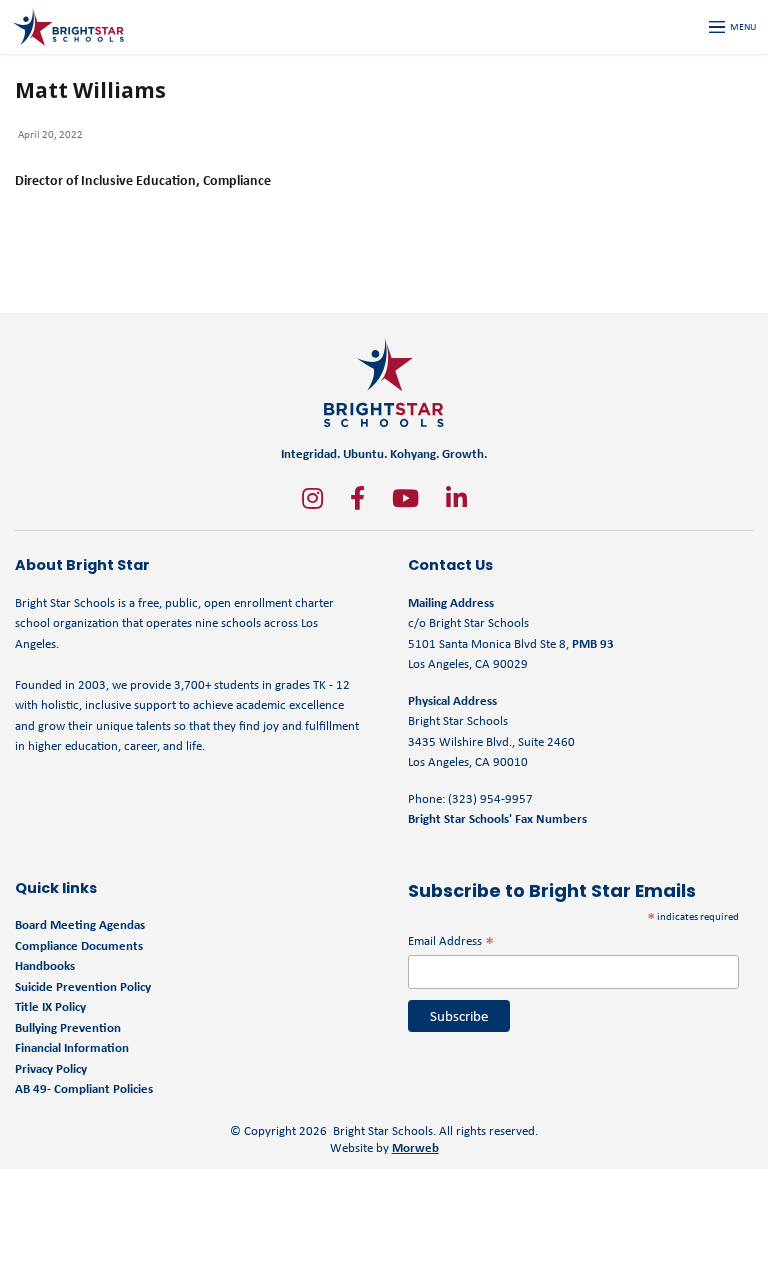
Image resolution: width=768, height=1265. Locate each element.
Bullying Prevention (68, 1027)
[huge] (312, 498)
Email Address (451, 940)
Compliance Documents (79, 945)
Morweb (415, 1147)
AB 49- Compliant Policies (84, 1088)
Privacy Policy (51, 1068)
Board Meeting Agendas (80, 924)
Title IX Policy (52, 1006)
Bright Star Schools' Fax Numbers (497, 818)
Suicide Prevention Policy (83, 986)
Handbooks (45, 965)
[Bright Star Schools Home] (384, 382)
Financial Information (72, 1047)
